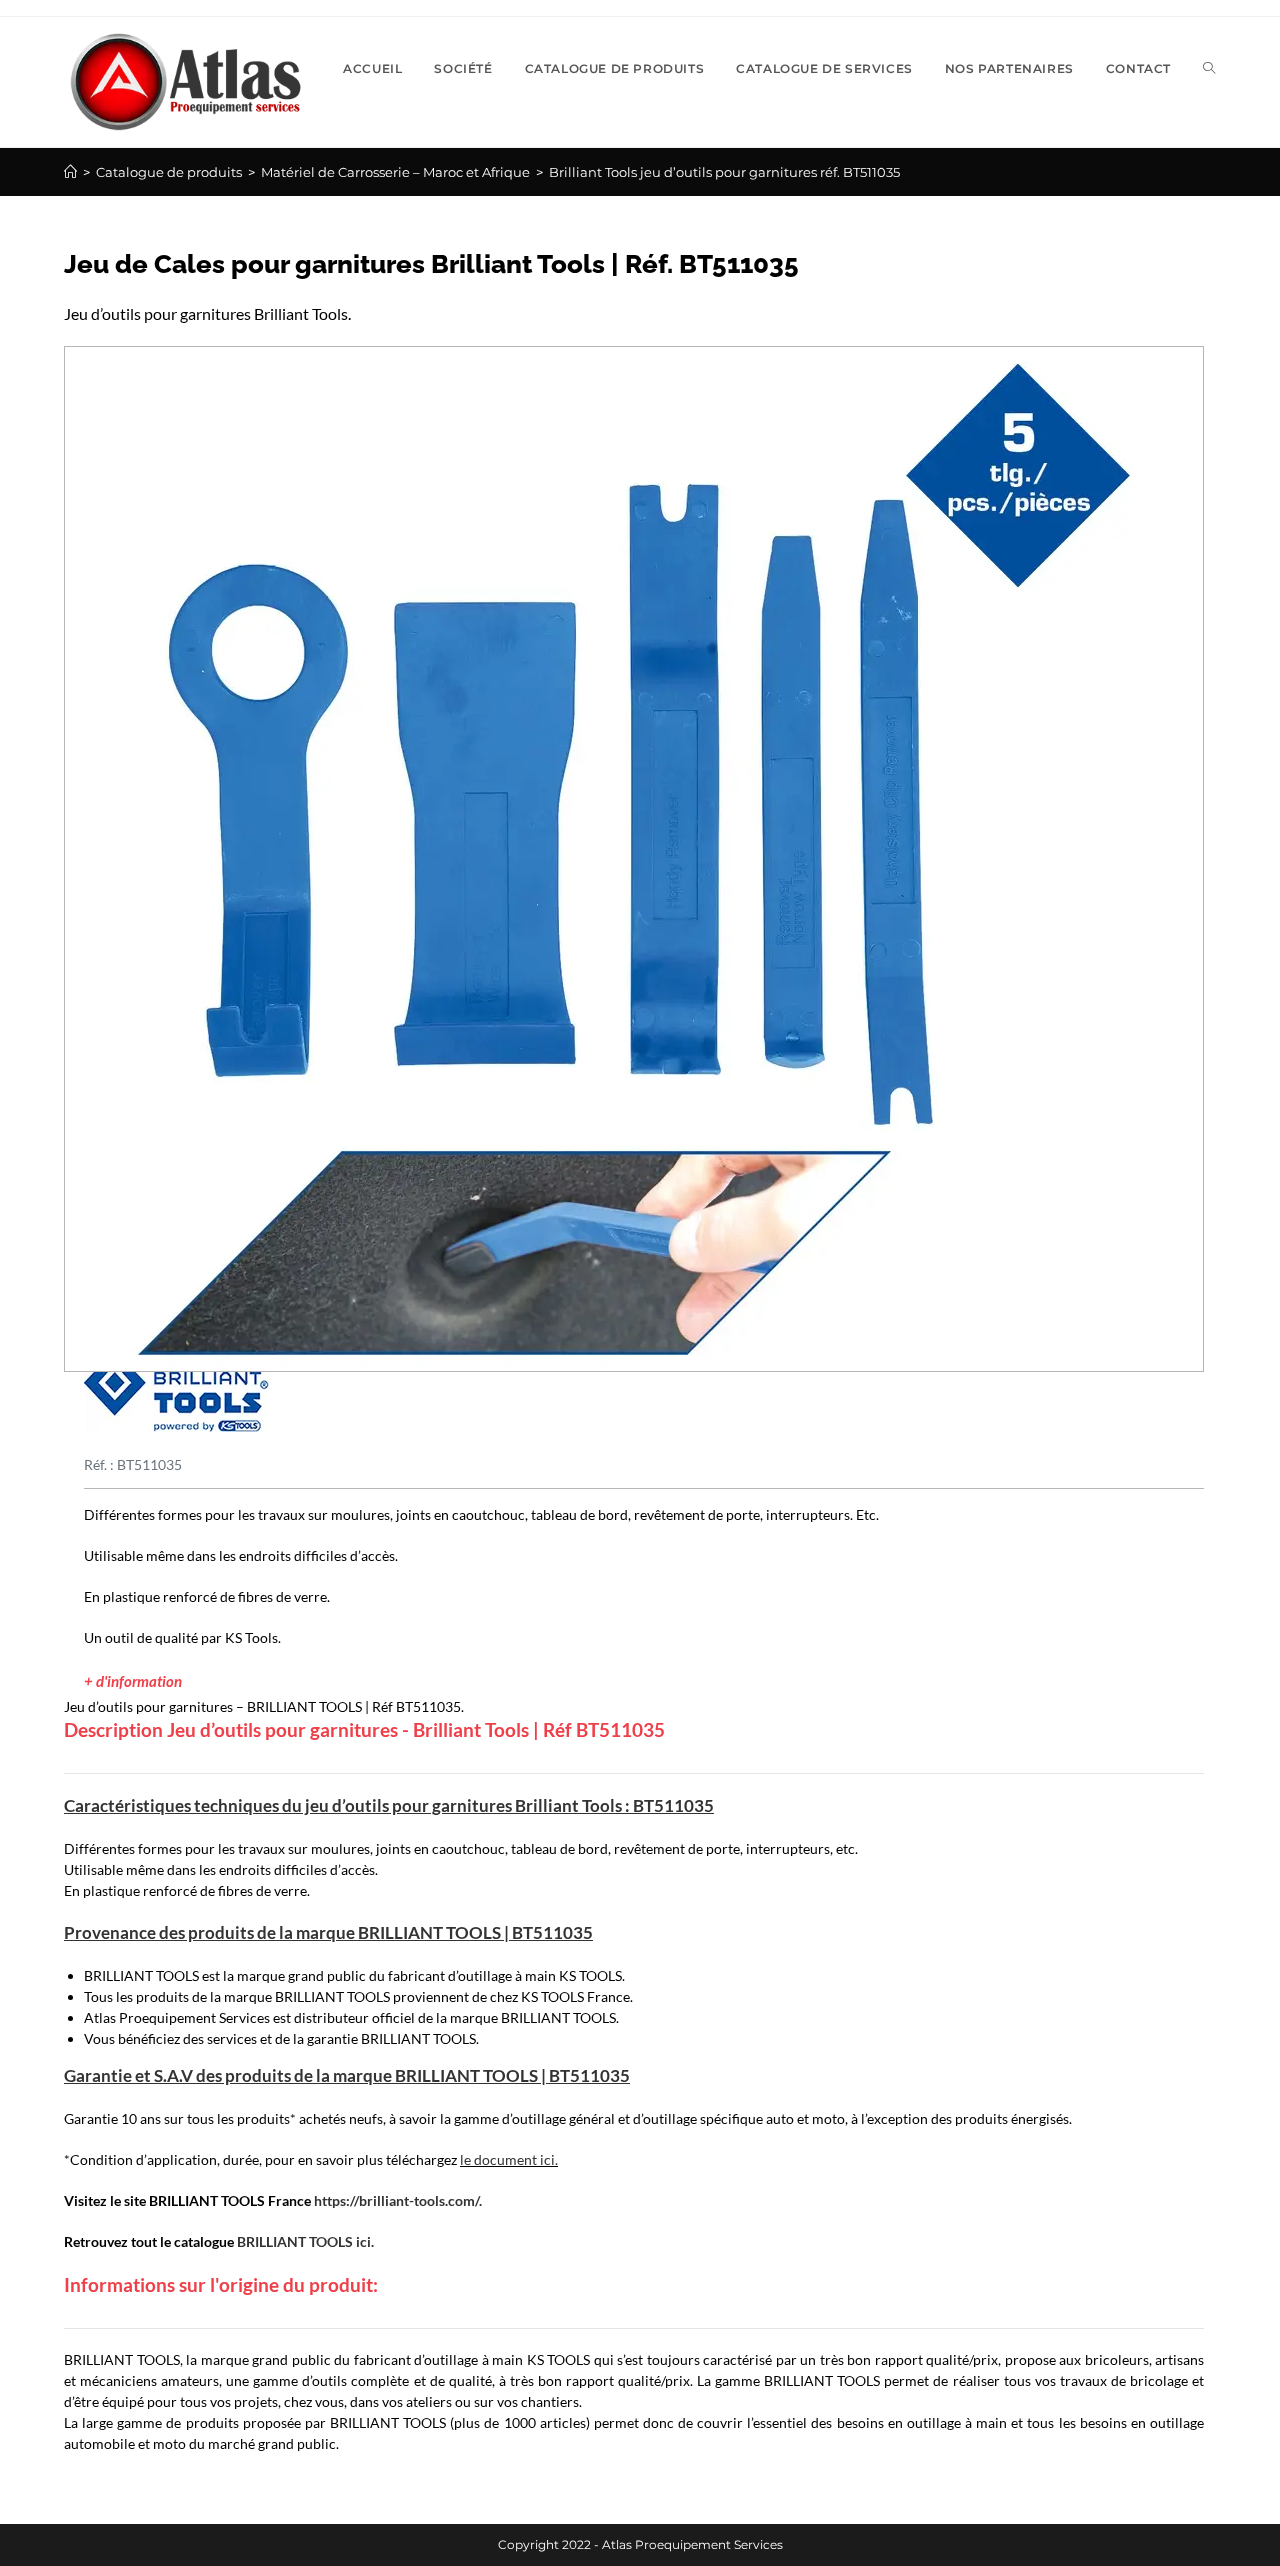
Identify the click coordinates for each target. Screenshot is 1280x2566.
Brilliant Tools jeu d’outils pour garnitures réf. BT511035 (724, 172)
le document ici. (509, 2159)
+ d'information (133, 1681)
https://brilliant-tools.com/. (398, 2200)
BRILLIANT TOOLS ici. (305, 2241)
